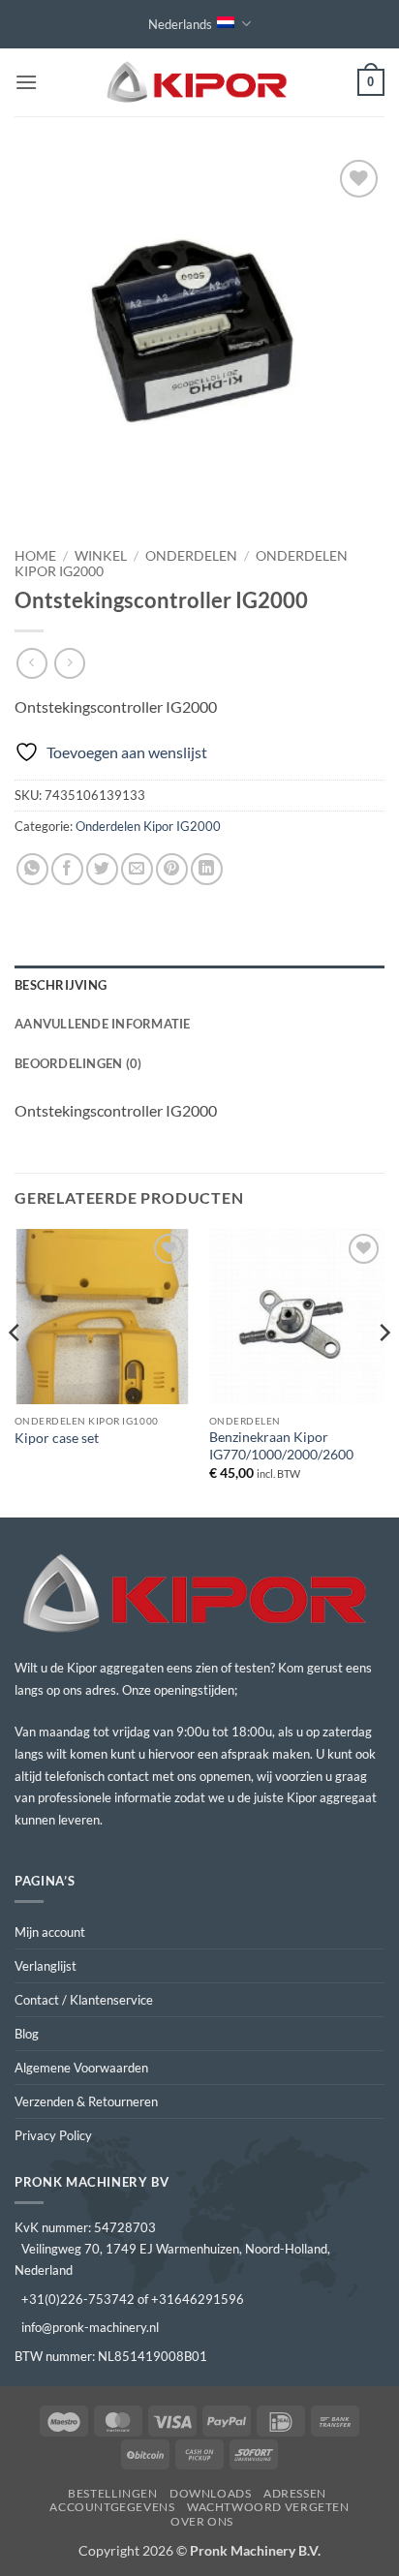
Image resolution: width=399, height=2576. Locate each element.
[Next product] (31, 663)
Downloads (211, 2493)
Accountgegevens (112, 2507)
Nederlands (180, 24)
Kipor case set (57, 1438)
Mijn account (50, 1932)
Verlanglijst (46, 1966)
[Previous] (15, 1371)
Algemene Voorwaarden (81, 2068)
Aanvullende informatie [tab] (103, 1024)
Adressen (295, 2493)
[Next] (384, 1371)
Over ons (202, 2521)
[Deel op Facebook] (67, 869)
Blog (27, 2034)
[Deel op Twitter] (102, 869)
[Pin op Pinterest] (172, 869)
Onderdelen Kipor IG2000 (148, 826)
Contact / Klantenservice (84, 2000)
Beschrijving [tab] (61, 985)
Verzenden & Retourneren (86, 2101)
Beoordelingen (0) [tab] (78, 1063)
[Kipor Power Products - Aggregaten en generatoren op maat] (199, 83)
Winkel (101, 556)
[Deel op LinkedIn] (207, 869)
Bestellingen (112, 2493)
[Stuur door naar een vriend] (137, 869)
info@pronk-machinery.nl (90, 2327)
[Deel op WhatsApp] (32, 869)
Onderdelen (191, 556)
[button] (26, 82)
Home (35, 556)
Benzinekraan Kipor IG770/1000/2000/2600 (281, 1446)
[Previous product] (69, 663)
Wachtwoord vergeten (268, 2507)
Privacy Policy (53, 2135)
